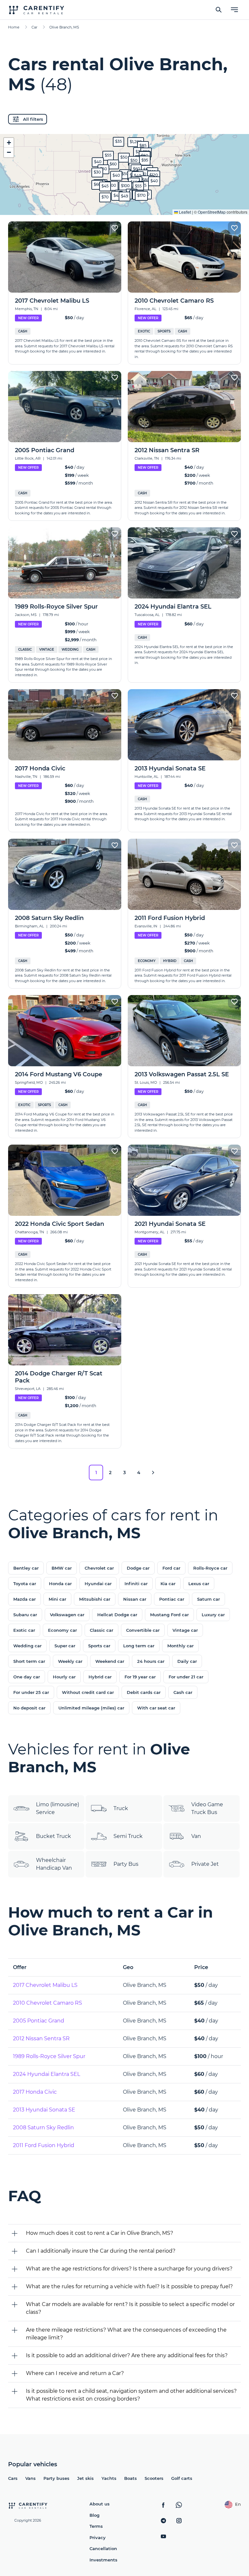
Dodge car (138, 1568)
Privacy (98, 2537)
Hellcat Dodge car (117, 1615)
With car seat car (156, 1708)
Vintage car (185, 1630)
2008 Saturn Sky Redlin (43, 2128)
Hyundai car (98, 1584)
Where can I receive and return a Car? (75, 2373)
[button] (125, 174)
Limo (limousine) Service (58, 1808)
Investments (103, 2560)
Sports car (99, 1646)
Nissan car (135, 1599)
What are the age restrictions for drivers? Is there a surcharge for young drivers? (129, 2269)
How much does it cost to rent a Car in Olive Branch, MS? (100, 2233)
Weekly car (70, 1661)
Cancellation (103, 2548)
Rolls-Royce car (210, 1568)
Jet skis (85, 2478)
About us (100, 2504)
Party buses (56, 2478)
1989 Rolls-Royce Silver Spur (49, 2056)
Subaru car (25, 1615)
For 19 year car (140, 1677)
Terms (96, 2526)
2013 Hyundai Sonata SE (44, 2110)
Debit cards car (144, 1692)
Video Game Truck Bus (207, 1808)
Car (34, 27)
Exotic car (24, 1630)
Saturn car (208, 1599)
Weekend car (110, 1661)
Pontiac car (172, 1599)
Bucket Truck (53, 1836)
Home (14, 27)
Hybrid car (100, 1677)
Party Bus (126, 1864)
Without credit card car (88, 1692)
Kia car (168, 1584)
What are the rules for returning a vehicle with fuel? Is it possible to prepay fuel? (129, 2286)
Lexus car (199, 1584)
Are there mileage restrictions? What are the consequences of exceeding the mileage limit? (126, 2334)
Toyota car (25, 1584)
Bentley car (26, 1568)
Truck (121, 1808)
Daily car (187, 1661)
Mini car (57, 1599)
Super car (65, 1646)
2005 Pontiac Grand (39, 2021)
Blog (95, 2515)
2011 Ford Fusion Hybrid (44, 2145)
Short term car (29, 1661)
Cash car (183, 1692)
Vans (30, 2478)
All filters (33, 119)
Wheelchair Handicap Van (54, 1864)
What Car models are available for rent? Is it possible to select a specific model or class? (130, 2308)
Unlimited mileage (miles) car (91, 1708)
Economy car (62, 1630)
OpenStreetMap (212, 212)
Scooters (154, 2478)
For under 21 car (186, 1677)
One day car (27, 1677)
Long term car (139, 1646)
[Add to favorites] (115, 228)
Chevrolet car (99, 1568)
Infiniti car (136, 1584)
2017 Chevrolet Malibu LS (45, 1985)
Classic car (101, 1630)
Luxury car (213, 1615)
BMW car (62, 1568)
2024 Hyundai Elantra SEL (47, 2074)
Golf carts (182, 2478)
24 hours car (151, 1661)
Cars (13, 2478)
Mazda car (24, 1599)
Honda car (60, 1584)
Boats (130, 2478)
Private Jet (205, 1864)
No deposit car (29, 1708)
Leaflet (184, 212)
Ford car (171, 1568)
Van (196, 1836)
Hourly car (64, 1677)
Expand (125, 205)
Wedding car (27, 1646)
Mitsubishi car (95, 1599)
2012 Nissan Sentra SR (41, 2038)
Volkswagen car (67, 1615)
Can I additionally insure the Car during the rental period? (101, 2251)
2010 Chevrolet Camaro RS (47, 2003)
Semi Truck (128, 1836)
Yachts (109, 2478)
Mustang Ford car (169, 1615)
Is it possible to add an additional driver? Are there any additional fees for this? (127, 2355)
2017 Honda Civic (35, 2092)
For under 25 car (31, 1692)
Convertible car (143, 1630)
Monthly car (180, 1646)
